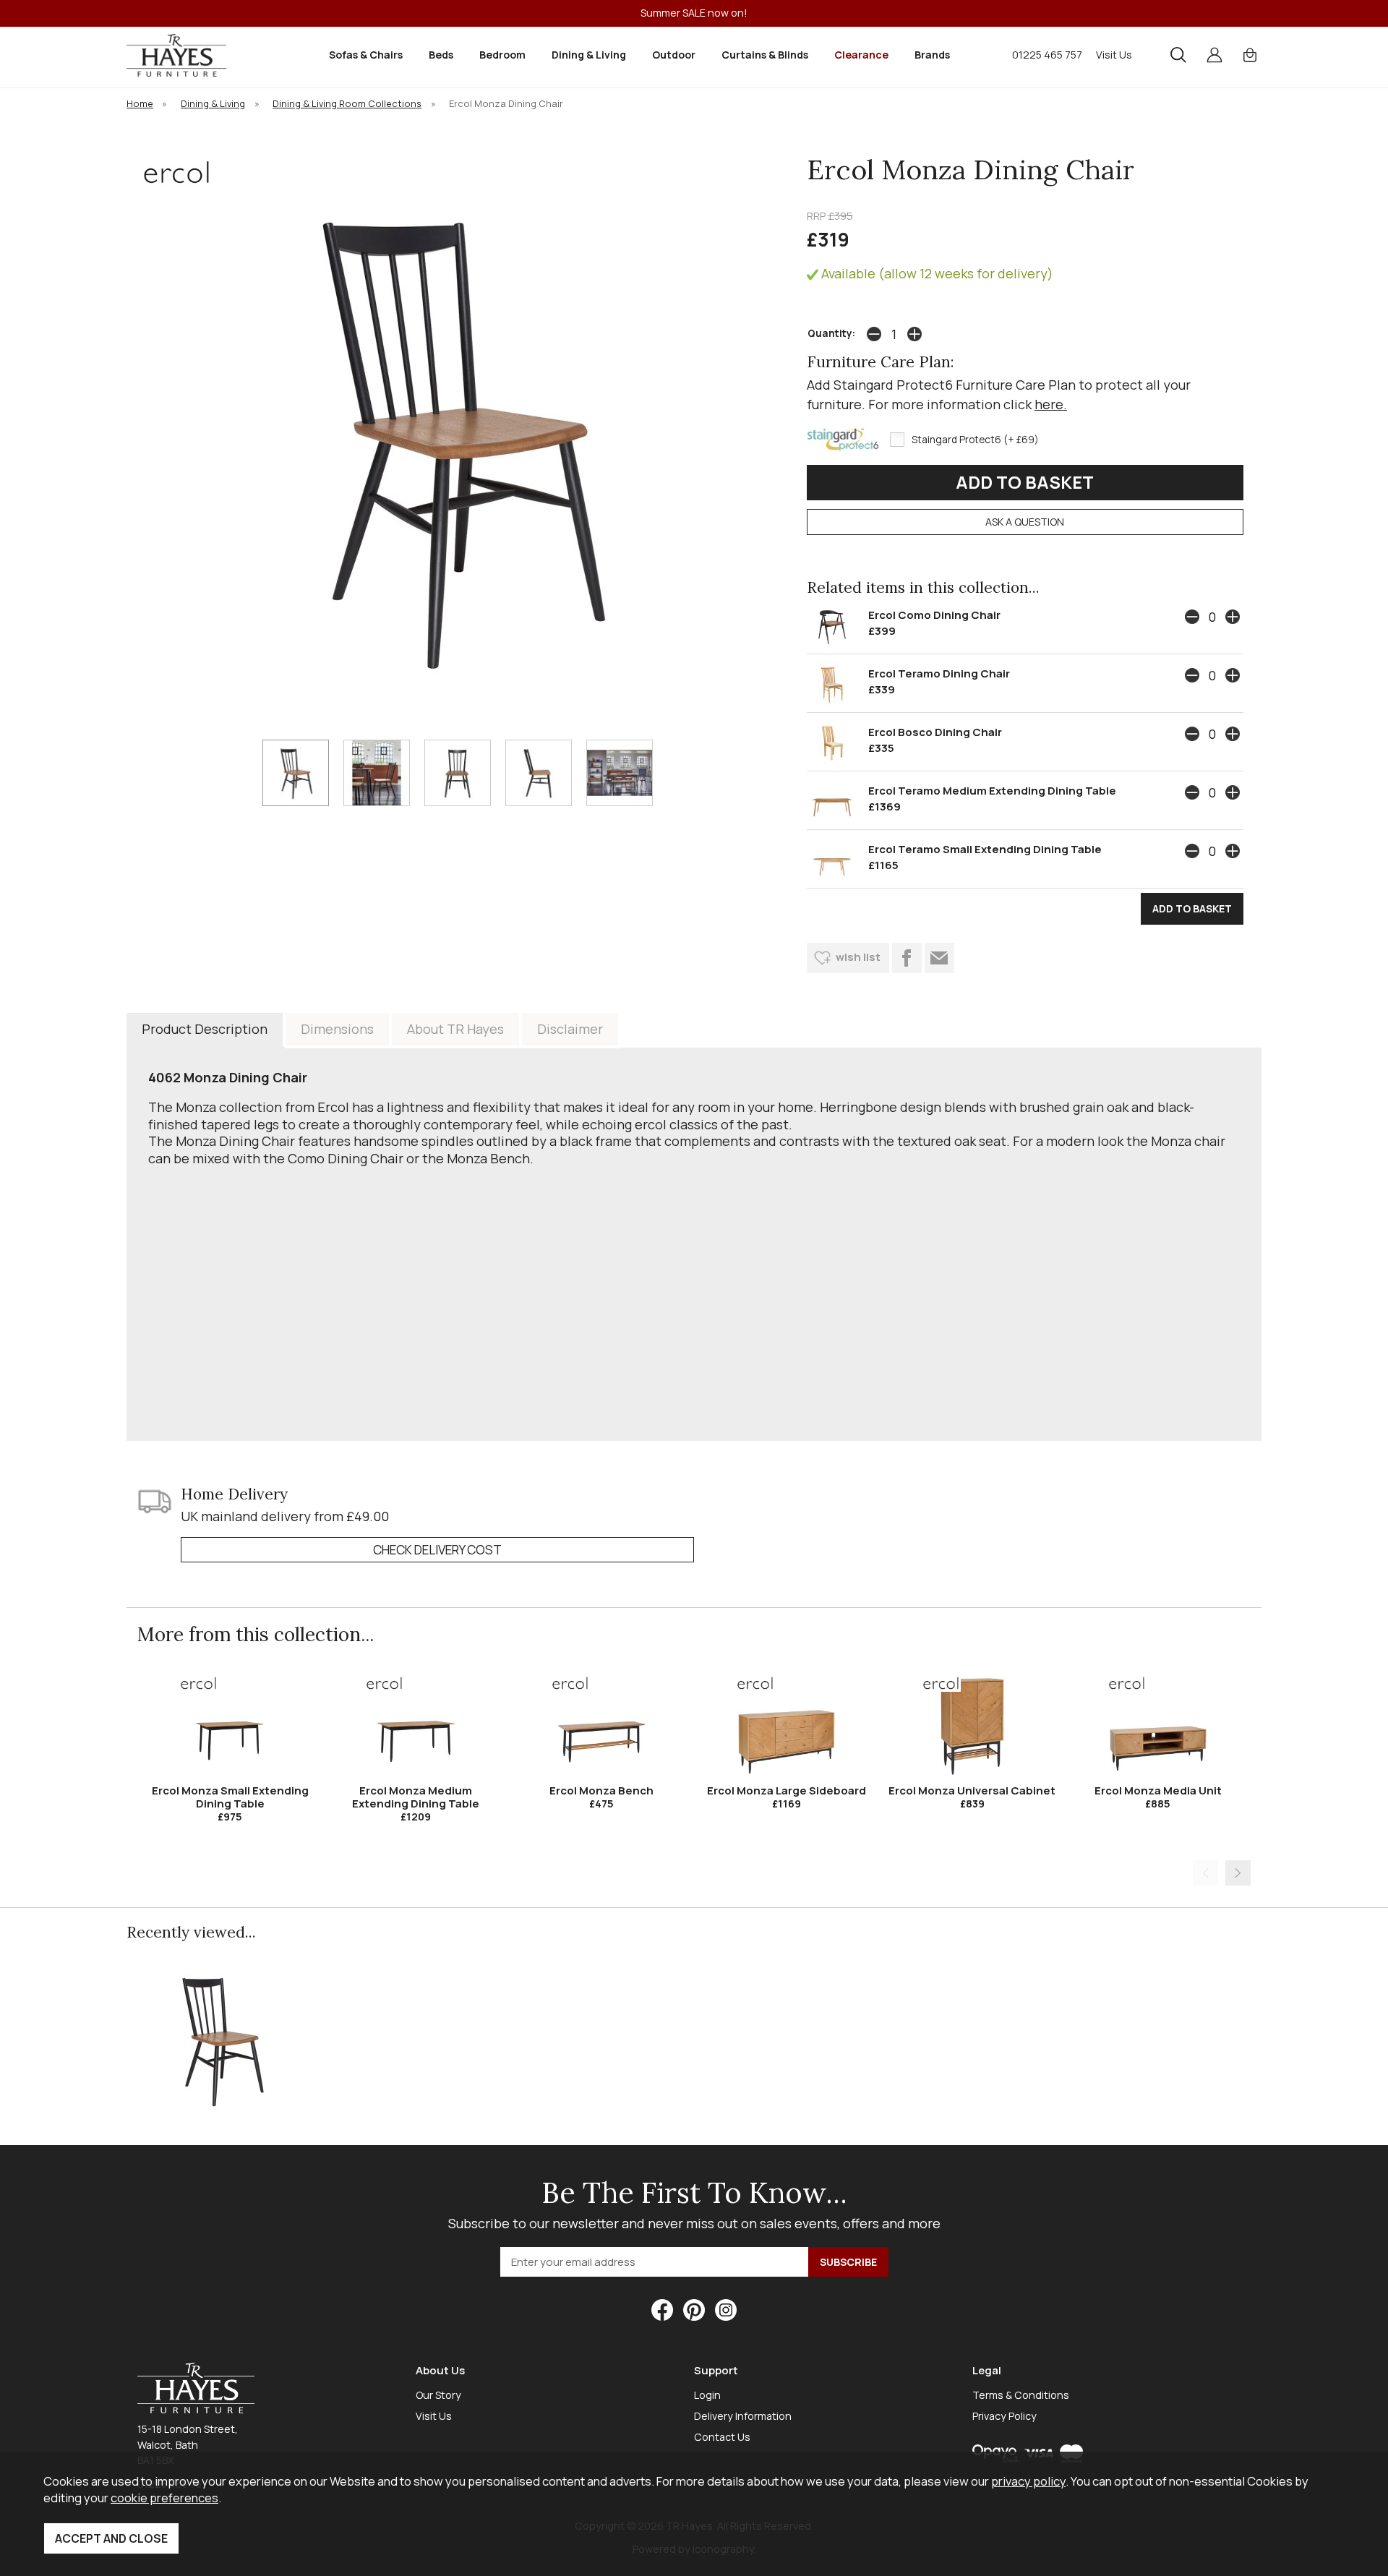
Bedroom (502, 55)
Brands (932, 55)
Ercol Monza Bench (601, 1790)
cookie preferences (164, 2498)
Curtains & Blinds (765, 55)
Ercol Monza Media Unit (1158, 1790)
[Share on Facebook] (907, 958)
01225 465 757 (1047, 55)
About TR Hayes (455, 1029)
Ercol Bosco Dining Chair (935, 732)
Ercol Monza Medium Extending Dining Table (416, 1797)
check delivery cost (437, 1550)
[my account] (1214, 55)
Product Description (205, 1029)
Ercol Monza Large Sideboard (787, 1790)
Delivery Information (743, 2416)
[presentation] (1205, 1873)
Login (707, 2395)
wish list (858, 957)
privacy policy (1028, 2481)
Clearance (861, 55)
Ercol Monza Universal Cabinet (972, 1790)
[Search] (1178, 55)
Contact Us (722, 2437)
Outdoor (674, 55)
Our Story (438, 2395)
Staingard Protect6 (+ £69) (975, 440)
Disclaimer (570, 1029)
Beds (441, 55)
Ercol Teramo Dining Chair (939, 673)
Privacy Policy (1004, 2416)
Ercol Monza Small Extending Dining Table (230, 1797)
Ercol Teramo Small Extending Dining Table (985, 849)
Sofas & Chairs (366, 55)
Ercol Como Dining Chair (934, 615)
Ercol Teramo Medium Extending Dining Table (992, 791)
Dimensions (337, 1029)
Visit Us (1114, 55)
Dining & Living (589, 55)
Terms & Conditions (1021, 2395)
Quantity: (831, 333)
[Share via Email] (939, 958)
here (1049, 404)
